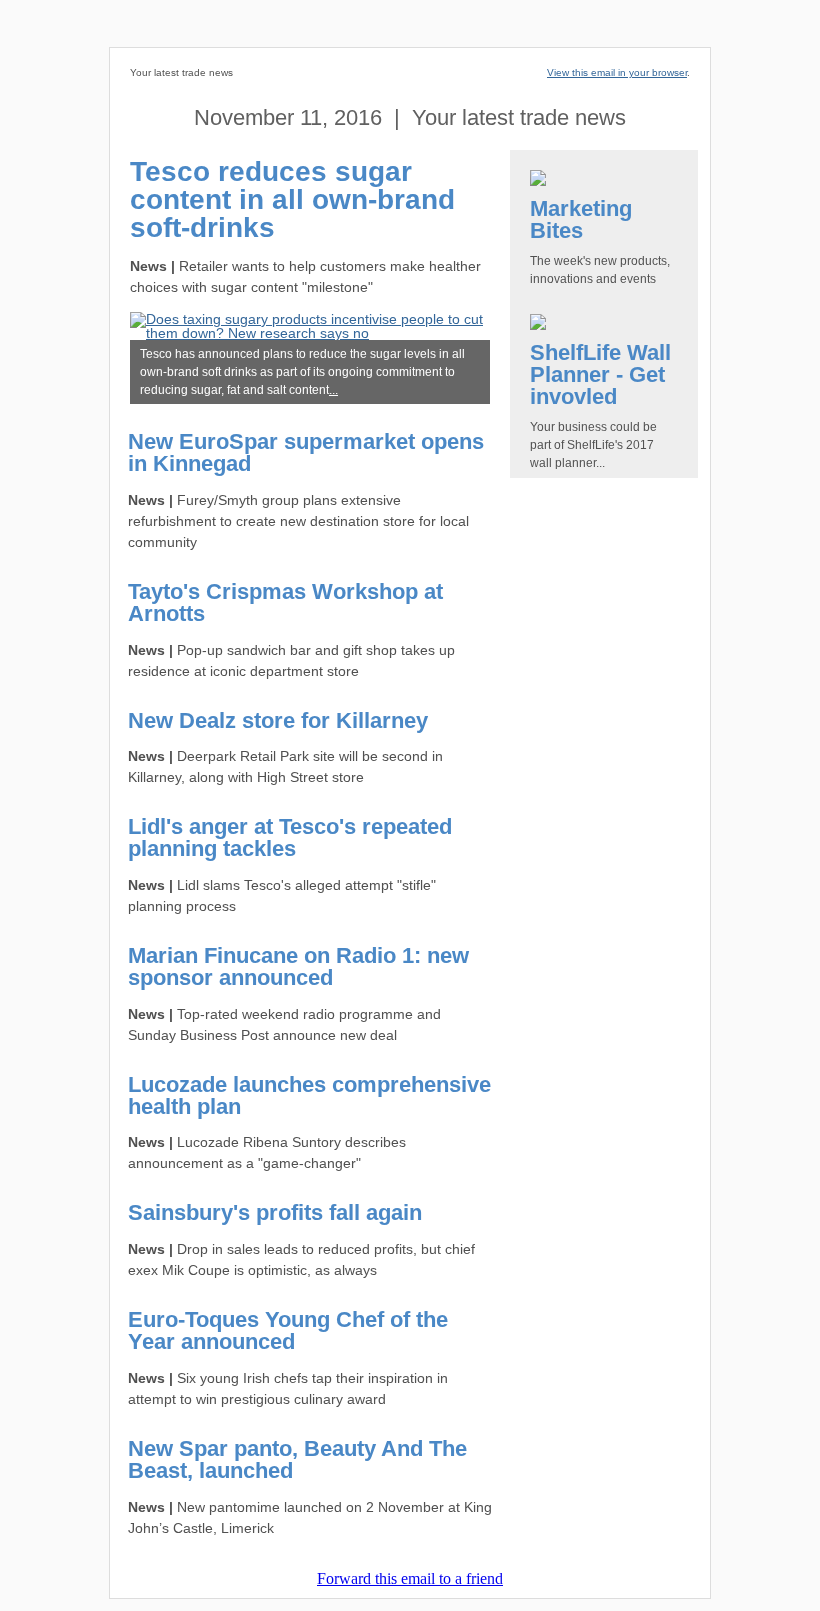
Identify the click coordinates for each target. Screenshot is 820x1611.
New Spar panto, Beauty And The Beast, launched (297, 1459)
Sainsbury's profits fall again (275, 1212)
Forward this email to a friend (410, 1578)
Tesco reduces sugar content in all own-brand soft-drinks (292, 199)
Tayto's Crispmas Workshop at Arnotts (285, 602)
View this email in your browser (617, 72)
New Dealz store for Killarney (278, 720)
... (333, 390)
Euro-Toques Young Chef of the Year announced (288, 1330)
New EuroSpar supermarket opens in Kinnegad (306, 452)
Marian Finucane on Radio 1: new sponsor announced (298, 966)
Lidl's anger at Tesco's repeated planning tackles (290, 837)
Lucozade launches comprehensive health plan (309, 1095)
